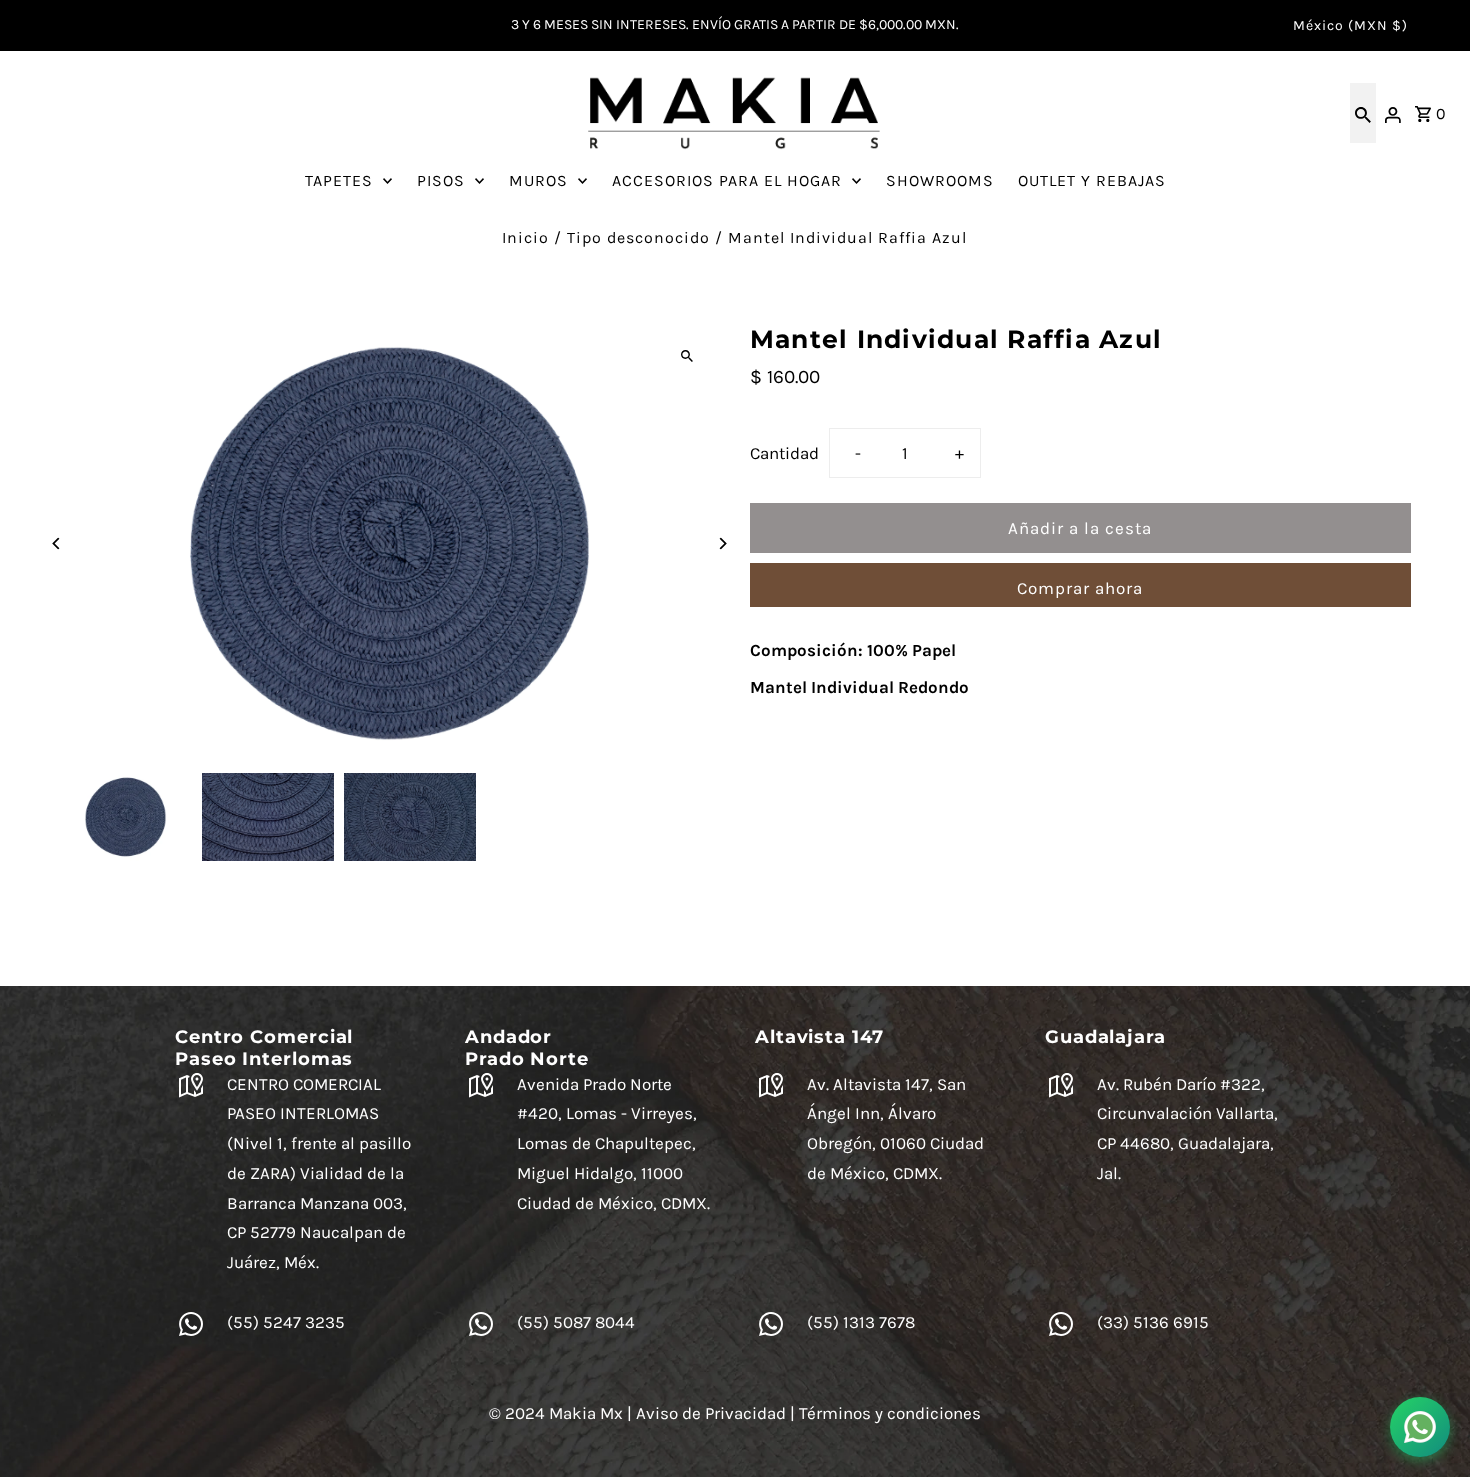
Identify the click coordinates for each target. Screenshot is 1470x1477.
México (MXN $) (1350, 25)
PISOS (441, 180)
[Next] (722, 543)
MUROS (538, 180)
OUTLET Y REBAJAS (1092, 180)
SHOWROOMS (940, 180)
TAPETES (339, 180)
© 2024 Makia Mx (556, 1413)
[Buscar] (1363, 113)
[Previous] (56, 543)
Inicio (525, 237)
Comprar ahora (1080, 588)
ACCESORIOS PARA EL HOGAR (727, 180)
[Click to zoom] (687, 356)
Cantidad (784, 453)
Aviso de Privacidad (711, 1413)
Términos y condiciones (890, 1413)
